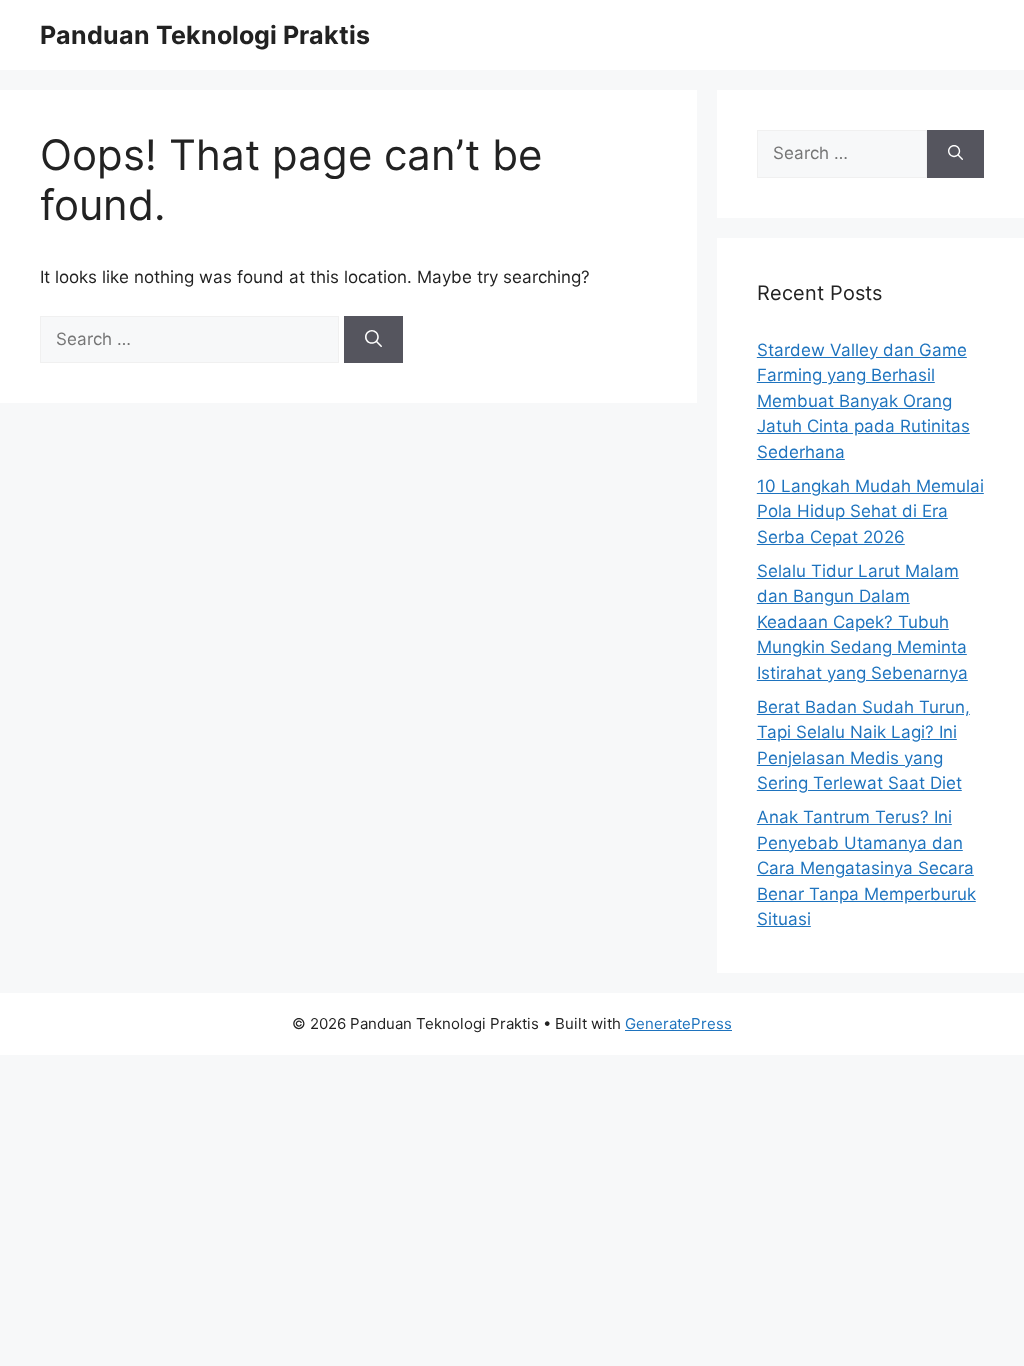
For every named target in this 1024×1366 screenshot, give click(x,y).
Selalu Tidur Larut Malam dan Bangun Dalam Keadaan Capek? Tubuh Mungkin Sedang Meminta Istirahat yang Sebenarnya (862, 622)
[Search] (373, 340)
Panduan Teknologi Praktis (205, 35)
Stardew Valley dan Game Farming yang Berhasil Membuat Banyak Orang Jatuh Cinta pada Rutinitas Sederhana (863, 401)
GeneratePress (678, 1023)
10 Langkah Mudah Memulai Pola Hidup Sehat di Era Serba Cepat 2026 (870, 511)
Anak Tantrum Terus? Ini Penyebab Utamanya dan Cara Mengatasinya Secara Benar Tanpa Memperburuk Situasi (866, 868)
